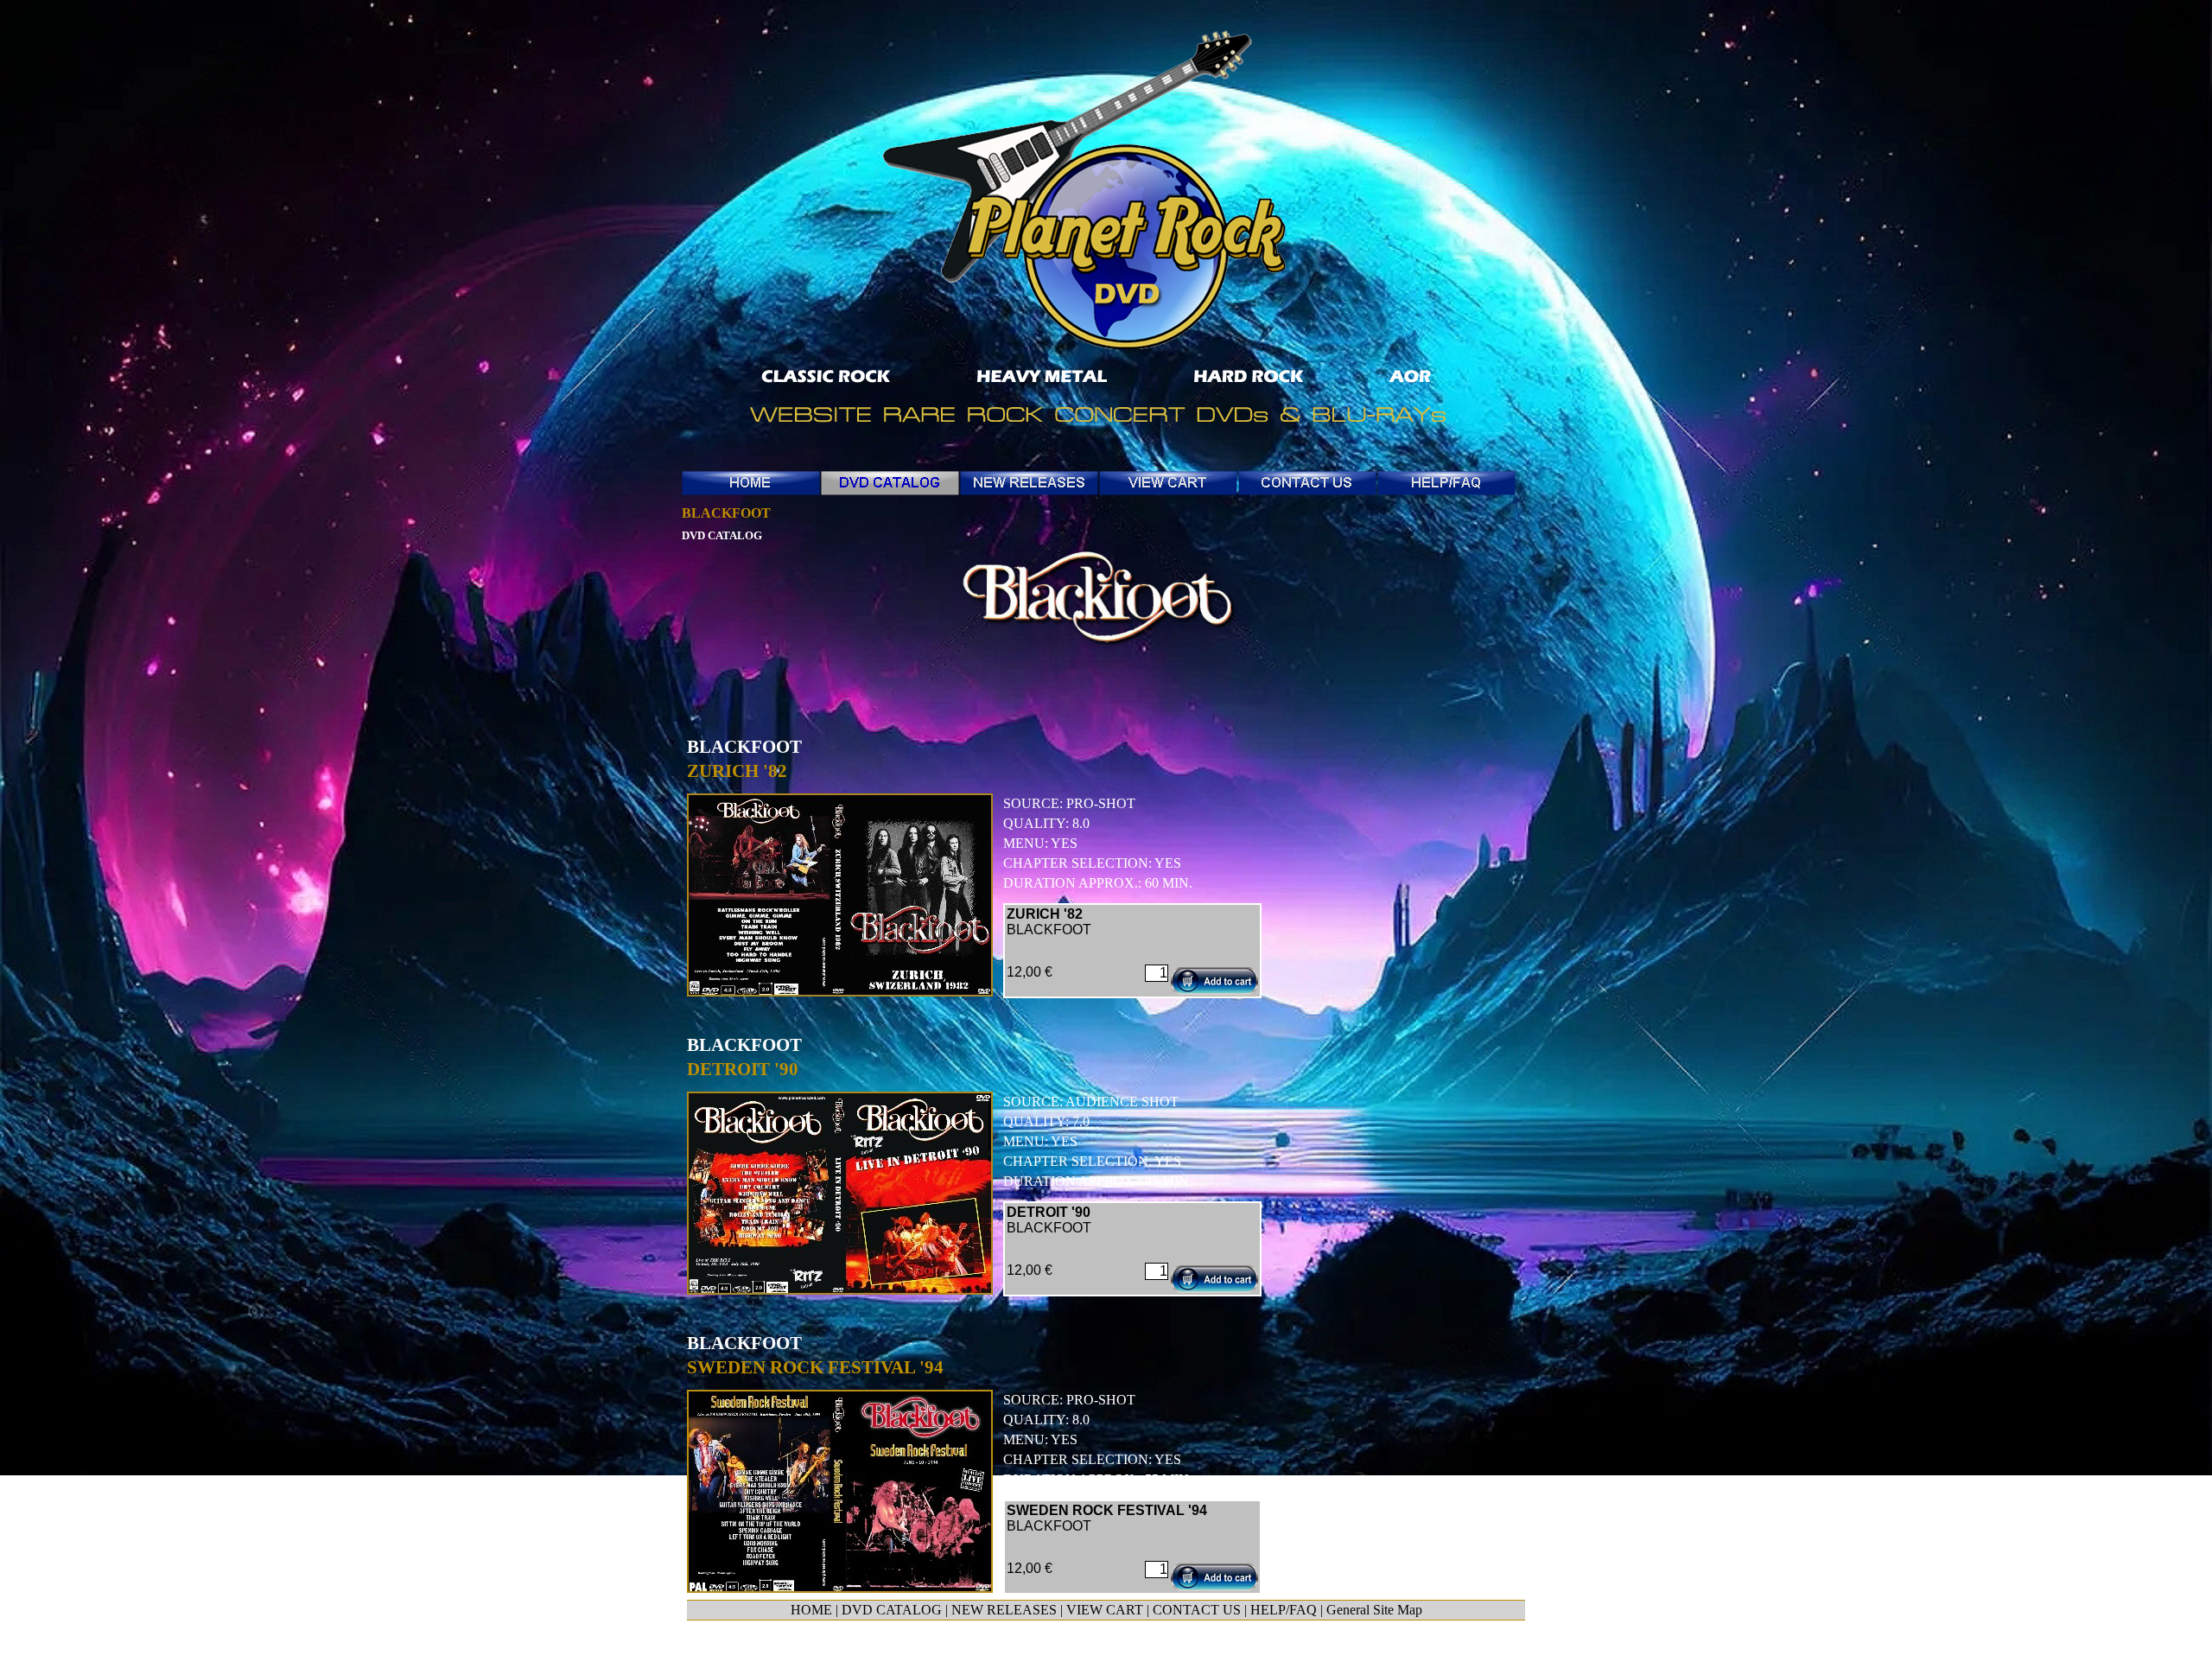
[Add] (1214, 981)
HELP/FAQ (1284, 1610)
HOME (811, 1610)
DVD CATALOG (892, 1610)
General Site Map (1374, 1610)
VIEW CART (1105, 1610)
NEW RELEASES (1004, 1610)
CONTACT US (1197, 1610)
